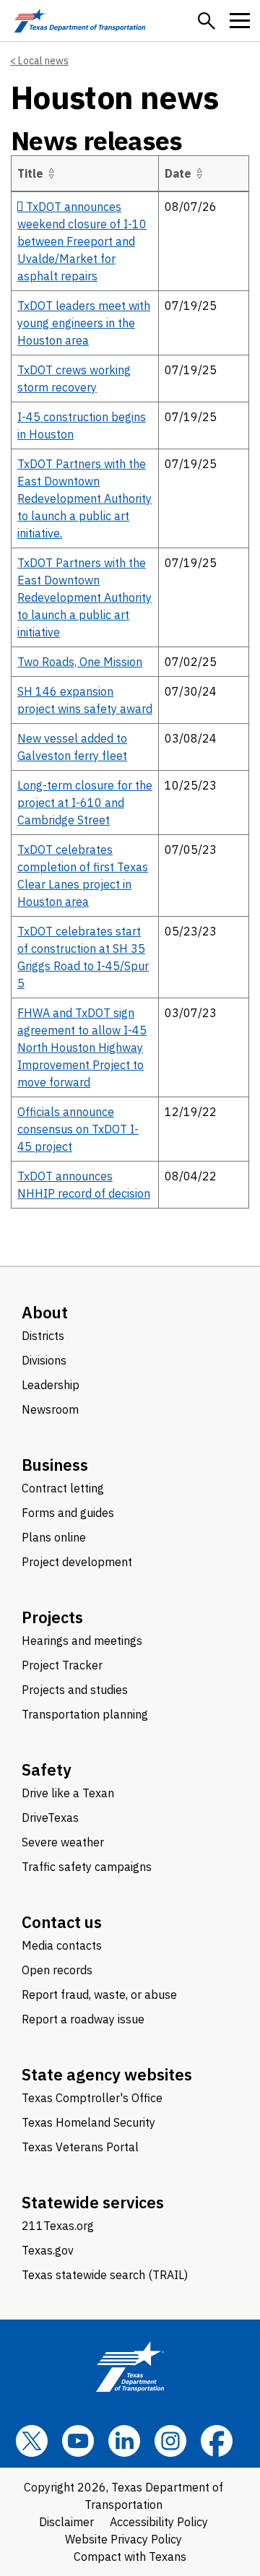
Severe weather (63, 1842)
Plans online (54, 1537)
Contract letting (63, 1488)
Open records (57, 1970)
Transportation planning (85, 1714)
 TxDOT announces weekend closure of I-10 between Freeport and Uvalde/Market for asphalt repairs (82, 241)
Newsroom (50, 1409)
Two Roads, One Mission (80, 662)
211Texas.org (58, 2226)
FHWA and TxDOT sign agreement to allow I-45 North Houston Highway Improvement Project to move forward (82, 1047)
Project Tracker (62, 1665)
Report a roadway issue (83, 2019)
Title (30, 173)
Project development (77, 1562)
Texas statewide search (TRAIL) (105, 2275)
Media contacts (62, 1945)
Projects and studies (75, 1690)
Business (55, 1465)
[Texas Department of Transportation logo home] (80, 21)
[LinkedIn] (124, 2441)
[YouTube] (78, 2441)
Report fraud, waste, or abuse (99, 1994)
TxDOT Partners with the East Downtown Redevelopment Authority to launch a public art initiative (84, 597)
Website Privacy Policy (123, 2539)
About (45, 1312)
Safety (47, 1769)
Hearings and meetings (82, 1641)
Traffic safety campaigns (87, 1867)
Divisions (44, 1360)
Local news (43, 61)
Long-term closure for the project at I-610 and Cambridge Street (85, 803)
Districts (43, 1336)
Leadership (51, 1385)
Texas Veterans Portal (80, 2147)
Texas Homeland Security (88, 2122)
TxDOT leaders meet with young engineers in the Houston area (84, 323)
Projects (52, 1617)
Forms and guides (68, 1513)
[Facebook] (217, 2441)
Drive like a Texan (68, 1793)
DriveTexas (50, 1818)
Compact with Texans (130, 2556)
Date (178, 173)
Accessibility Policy (159, 2522)
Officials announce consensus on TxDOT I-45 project (78, 1129)
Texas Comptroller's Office (92, 2098)
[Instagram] (170, 2441)
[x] (32, 2441)
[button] (207, 21)
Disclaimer (66, 2522)
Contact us (62, 1922)
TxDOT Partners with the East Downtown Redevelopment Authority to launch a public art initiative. (84, 498)
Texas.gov (48, 2250)
